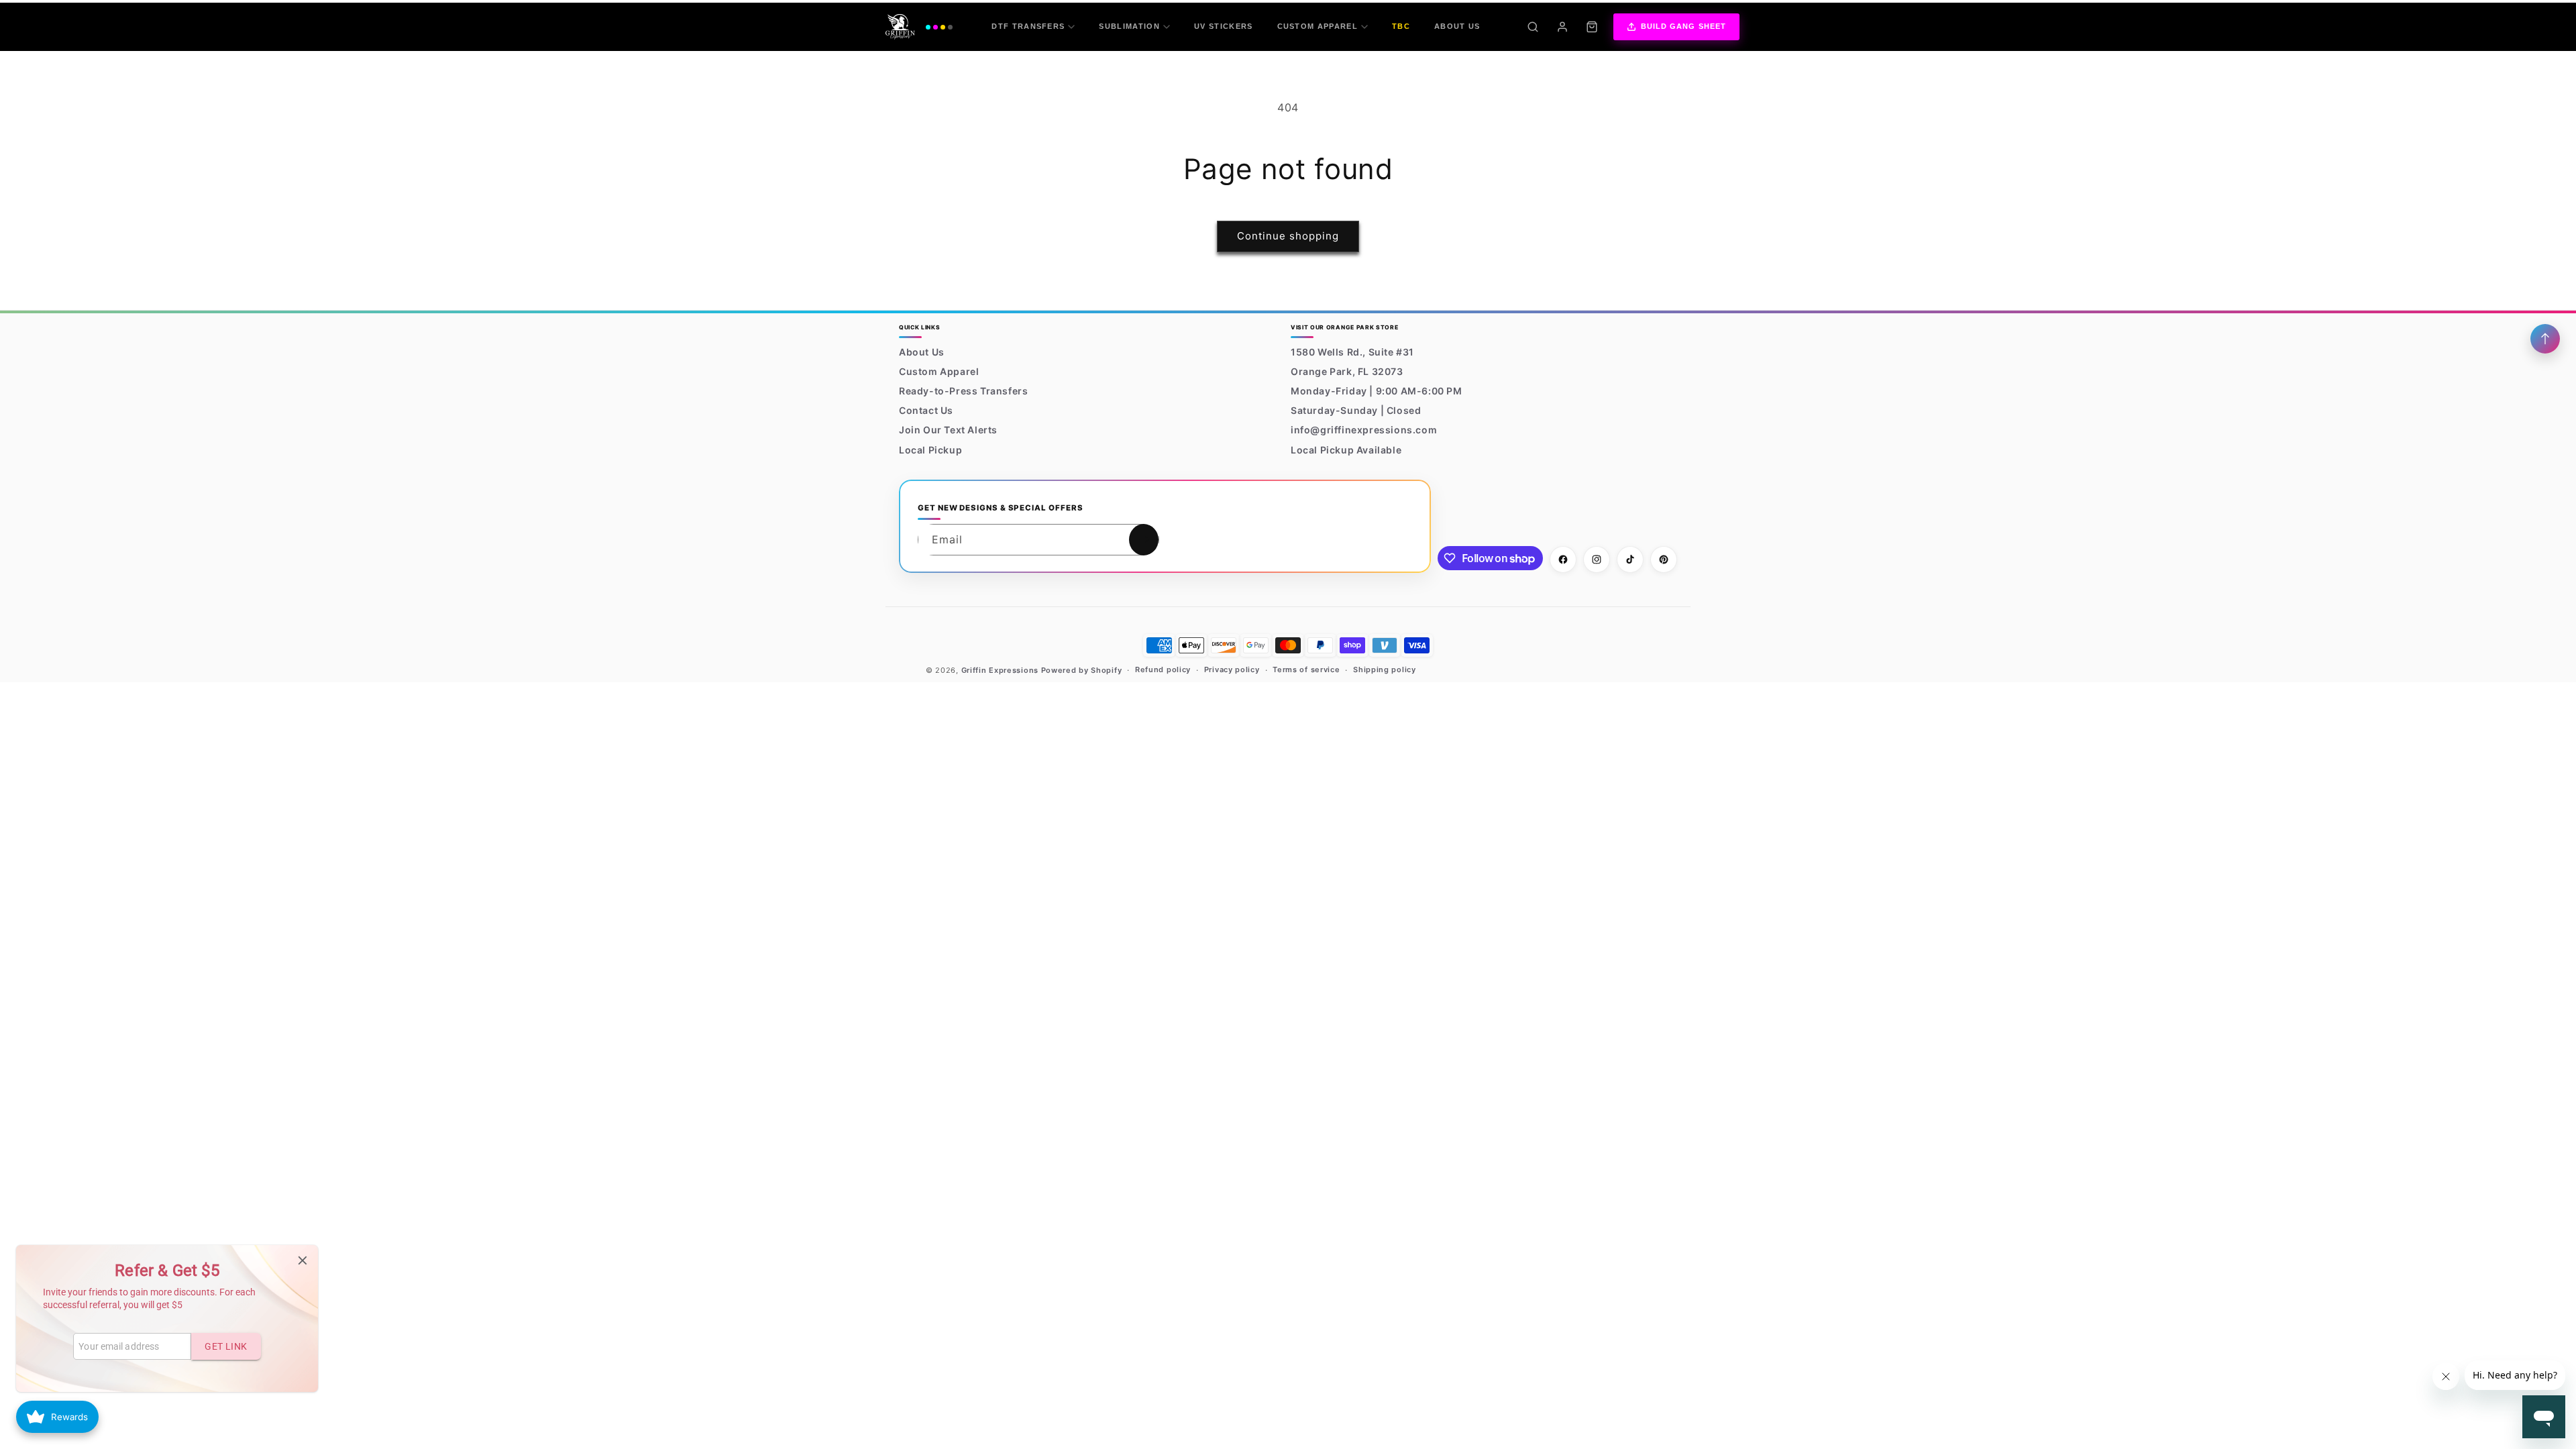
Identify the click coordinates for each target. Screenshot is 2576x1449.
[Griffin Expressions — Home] (919, 27)
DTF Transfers (1028, 26)
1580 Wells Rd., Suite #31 (1352, 352)
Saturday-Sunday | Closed (1356, 410)
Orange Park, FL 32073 (1347, 371)
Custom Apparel (1318, 26)
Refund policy (1163, 669)
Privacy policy (1232, 669)
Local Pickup (930, 450)
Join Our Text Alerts (948, 430)
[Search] (1533, 27)
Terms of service (1306, 669)
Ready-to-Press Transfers (963, 391)
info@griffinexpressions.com (1364, 430)
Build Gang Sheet (1684, 26)
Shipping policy (1385, 669)
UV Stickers (1224, 26)
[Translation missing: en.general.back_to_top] (2545, 339)
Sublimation (1129, 26)
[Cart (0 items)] (1592, 27)
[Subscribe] (1144, 540)
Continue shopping (1288, 236)
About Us (1457, 26)
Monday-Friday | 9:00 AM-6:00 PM (1377, 391)
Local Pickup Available (1346, 450)
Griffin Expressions (1000, 670)
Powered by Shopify (1082, 670)
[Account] (1562, 27)
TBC (1401, 26)
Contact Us (926, 410)
